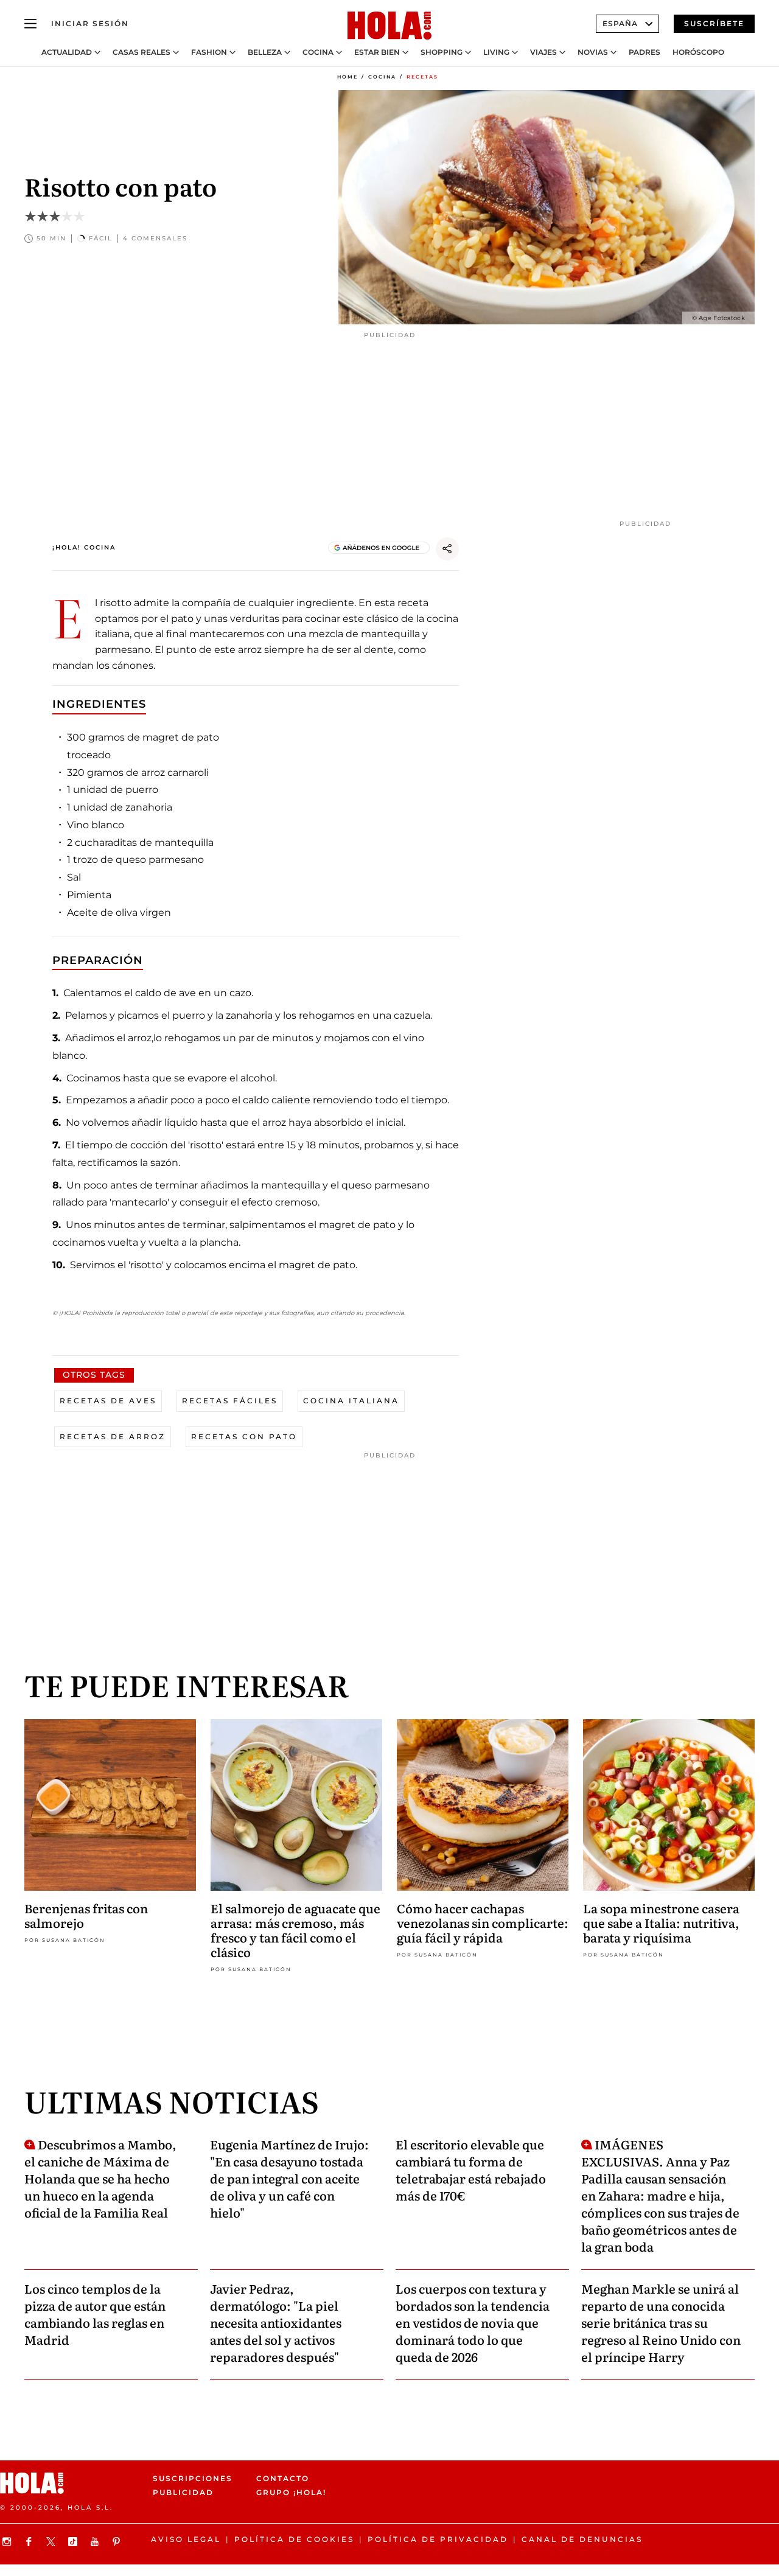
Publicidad (183, 2493)
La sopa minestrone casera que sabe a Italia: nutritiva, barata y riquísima (661, 1922)
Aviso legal (186, 2539)
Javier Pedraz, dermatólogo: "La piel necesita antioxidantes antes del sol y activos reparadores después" (276, 2322)
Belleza (265, 52)
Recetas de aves (108, 1401)
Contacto (283, 2478)
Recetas (422, 77)
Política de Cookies (294, 2539)
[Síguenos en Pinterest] (118, 2542)
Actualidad (67, 52)
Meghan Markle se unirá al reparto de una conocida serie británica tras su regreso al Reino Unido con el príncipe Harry (661, 2322)
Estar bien (377, 52)
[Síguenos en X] (52, 2542)
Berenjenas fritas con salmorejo (86, 1915)
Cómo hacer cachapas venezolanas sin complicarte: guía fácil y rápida (483, 1922)
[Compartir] (447, 549)
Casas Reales (141, 52)
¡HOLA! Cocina (84, 547)
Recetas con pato (244, 1436)
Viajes (543, 52)
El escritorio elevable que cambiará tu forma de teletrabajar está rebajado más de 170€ (471, 2169)
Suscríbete (714, 23)
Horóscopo (698, 52)
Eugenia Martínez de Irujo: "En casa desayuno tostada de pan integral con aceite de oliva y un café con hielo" (289, 2178)
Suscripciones (193, 2478)
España (620, 23)
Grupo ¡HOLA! (291, 2493)
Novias (593, 52)
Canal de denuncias (582, 2539)
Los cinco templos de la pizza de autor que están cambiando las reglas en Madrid (95, 2314)
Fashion (209, 52)
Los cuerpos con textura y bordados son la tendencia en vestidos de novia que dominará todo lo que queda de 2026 (473, 2322)
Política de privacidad (438, 2539)
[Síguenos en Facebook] (30, 2542)
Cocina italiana (351, 1401)
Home (348, 77)
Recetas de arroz (113, 1436)
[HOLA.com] (389, 26)
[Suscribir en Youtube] (96, 2542)
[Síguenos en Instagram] (9, 2542)
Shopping (442, 52)
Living (496, 52)
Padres (645, 52)
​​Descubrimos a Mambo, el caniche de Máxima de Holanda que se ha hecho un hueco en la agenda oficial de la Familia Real (100, 2178)
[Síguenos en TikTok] (74, 2542)
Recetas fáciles (230, 1401)
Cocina (318, 52)
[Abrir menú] (30, 24)
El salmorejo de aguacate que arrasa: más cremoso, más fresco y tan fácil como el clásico (295, 1930)
